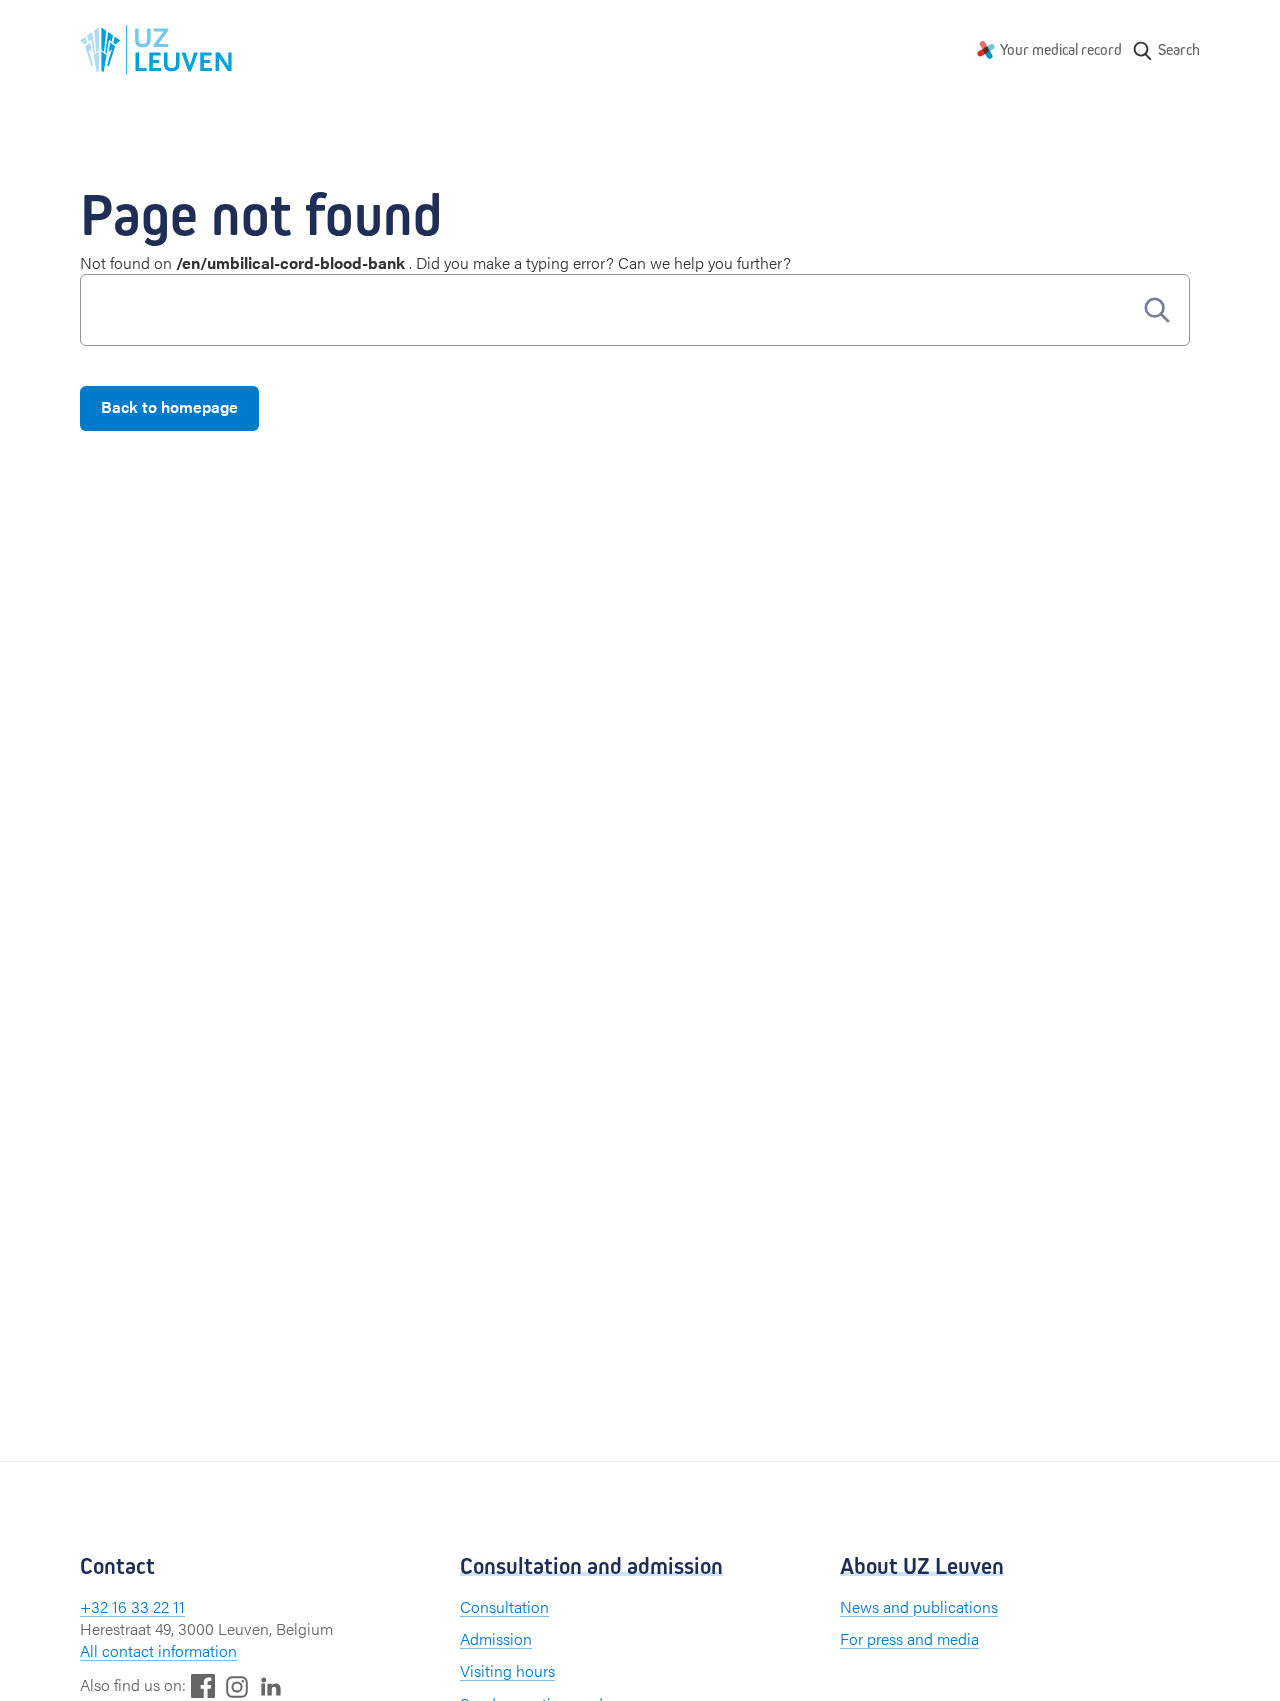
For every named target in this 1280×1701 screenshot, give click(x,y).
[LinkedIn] (271, 1685)
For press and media (909, 1638)
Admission (496, 1638)
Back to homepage (169, 406)
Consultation (504, 1606)
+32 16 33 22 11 (132, 1606)
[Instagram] (237, 1686)
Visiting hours (507, 1670)
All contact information (158, 1650)
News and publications (919, 1606)
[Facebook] (203, 1685)
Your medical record (1061, 49)
